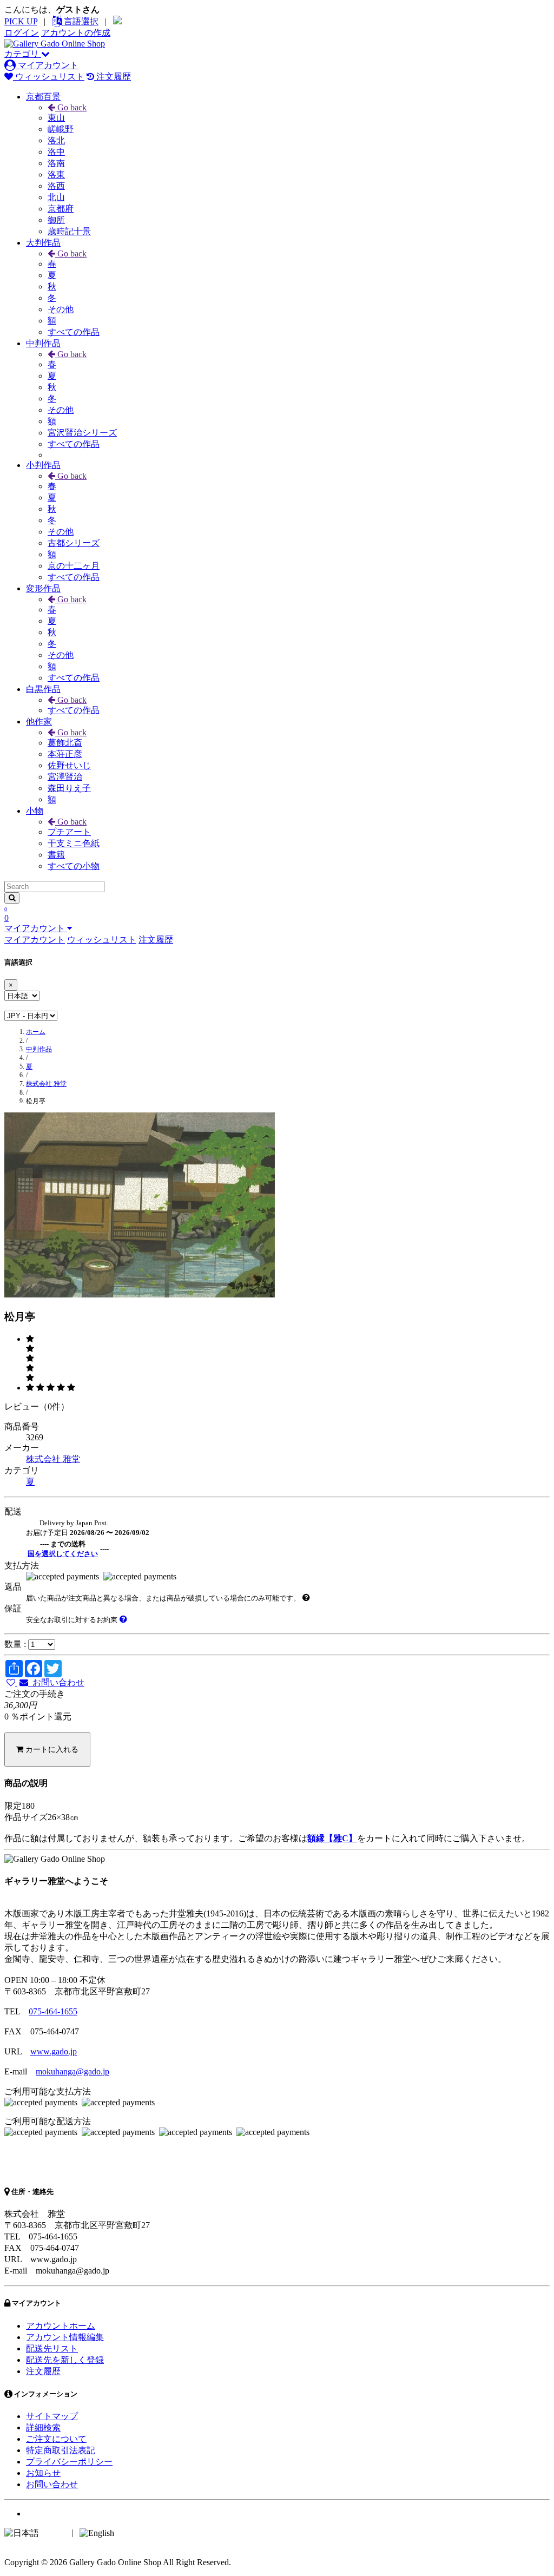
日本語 (54, 2532)
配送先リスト (52, 2348)
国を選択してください (63, 1554)
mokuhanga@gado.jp (72, 2071)
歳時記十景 (69, 231)
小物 (35, 811)
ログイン (22, 33)
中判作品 (43, 343)
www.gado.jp (54, 2051)
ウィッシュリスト (49, 77)
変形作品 (43, 588)
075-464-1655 (53, 2011)
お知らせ (43, 2473)
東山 (56, 118)
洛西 (56, 186)
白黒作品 (43, 689)
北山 (56, 197)
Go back (71, 107)
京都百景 (43, 97)
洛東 (56, 174)
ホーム (36, 1032)
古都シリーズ (74, 543)
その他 (61, 309)
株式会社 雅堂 (46, 1084)
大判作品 (43, 243)
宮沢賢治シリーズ (82, 433)
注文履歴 (113, 77)
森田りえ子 (69, 788)
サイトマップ (52, 2416)
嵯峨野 (61, 129)
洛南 (56, 163)
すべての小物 (74, 866)
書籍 (56, 855)
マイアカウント (47, 65)
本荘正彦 (65, 754)
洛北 (56, 140)
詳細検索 (43, 2427)
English (129, 2532)
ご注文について (56, 2439)
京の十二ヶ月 (74, 566)
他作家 (39, 722)
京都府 (61, 209)
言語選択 (80, 21)
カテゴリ (23, 54)
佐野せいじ (69, 765)
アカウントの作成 (76, 33)
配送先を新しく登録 (65, 2360)
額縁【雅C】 (332, 1838)
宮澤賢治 (65, 777)
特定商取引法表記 (61, 2450)
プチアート (69, 832)
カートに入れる (51, 1749)
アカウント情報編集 (65, 2337)
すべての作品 (74, 332)
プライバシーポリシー (69, 2462)
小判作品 (43, 465)
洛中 (56, 152)
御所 (56, 220)
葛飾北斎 (65, 743)
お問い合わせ (56, 1682)
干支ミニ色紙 (74, 843)
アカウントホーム (61, 2326)
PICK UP (21, 21)
